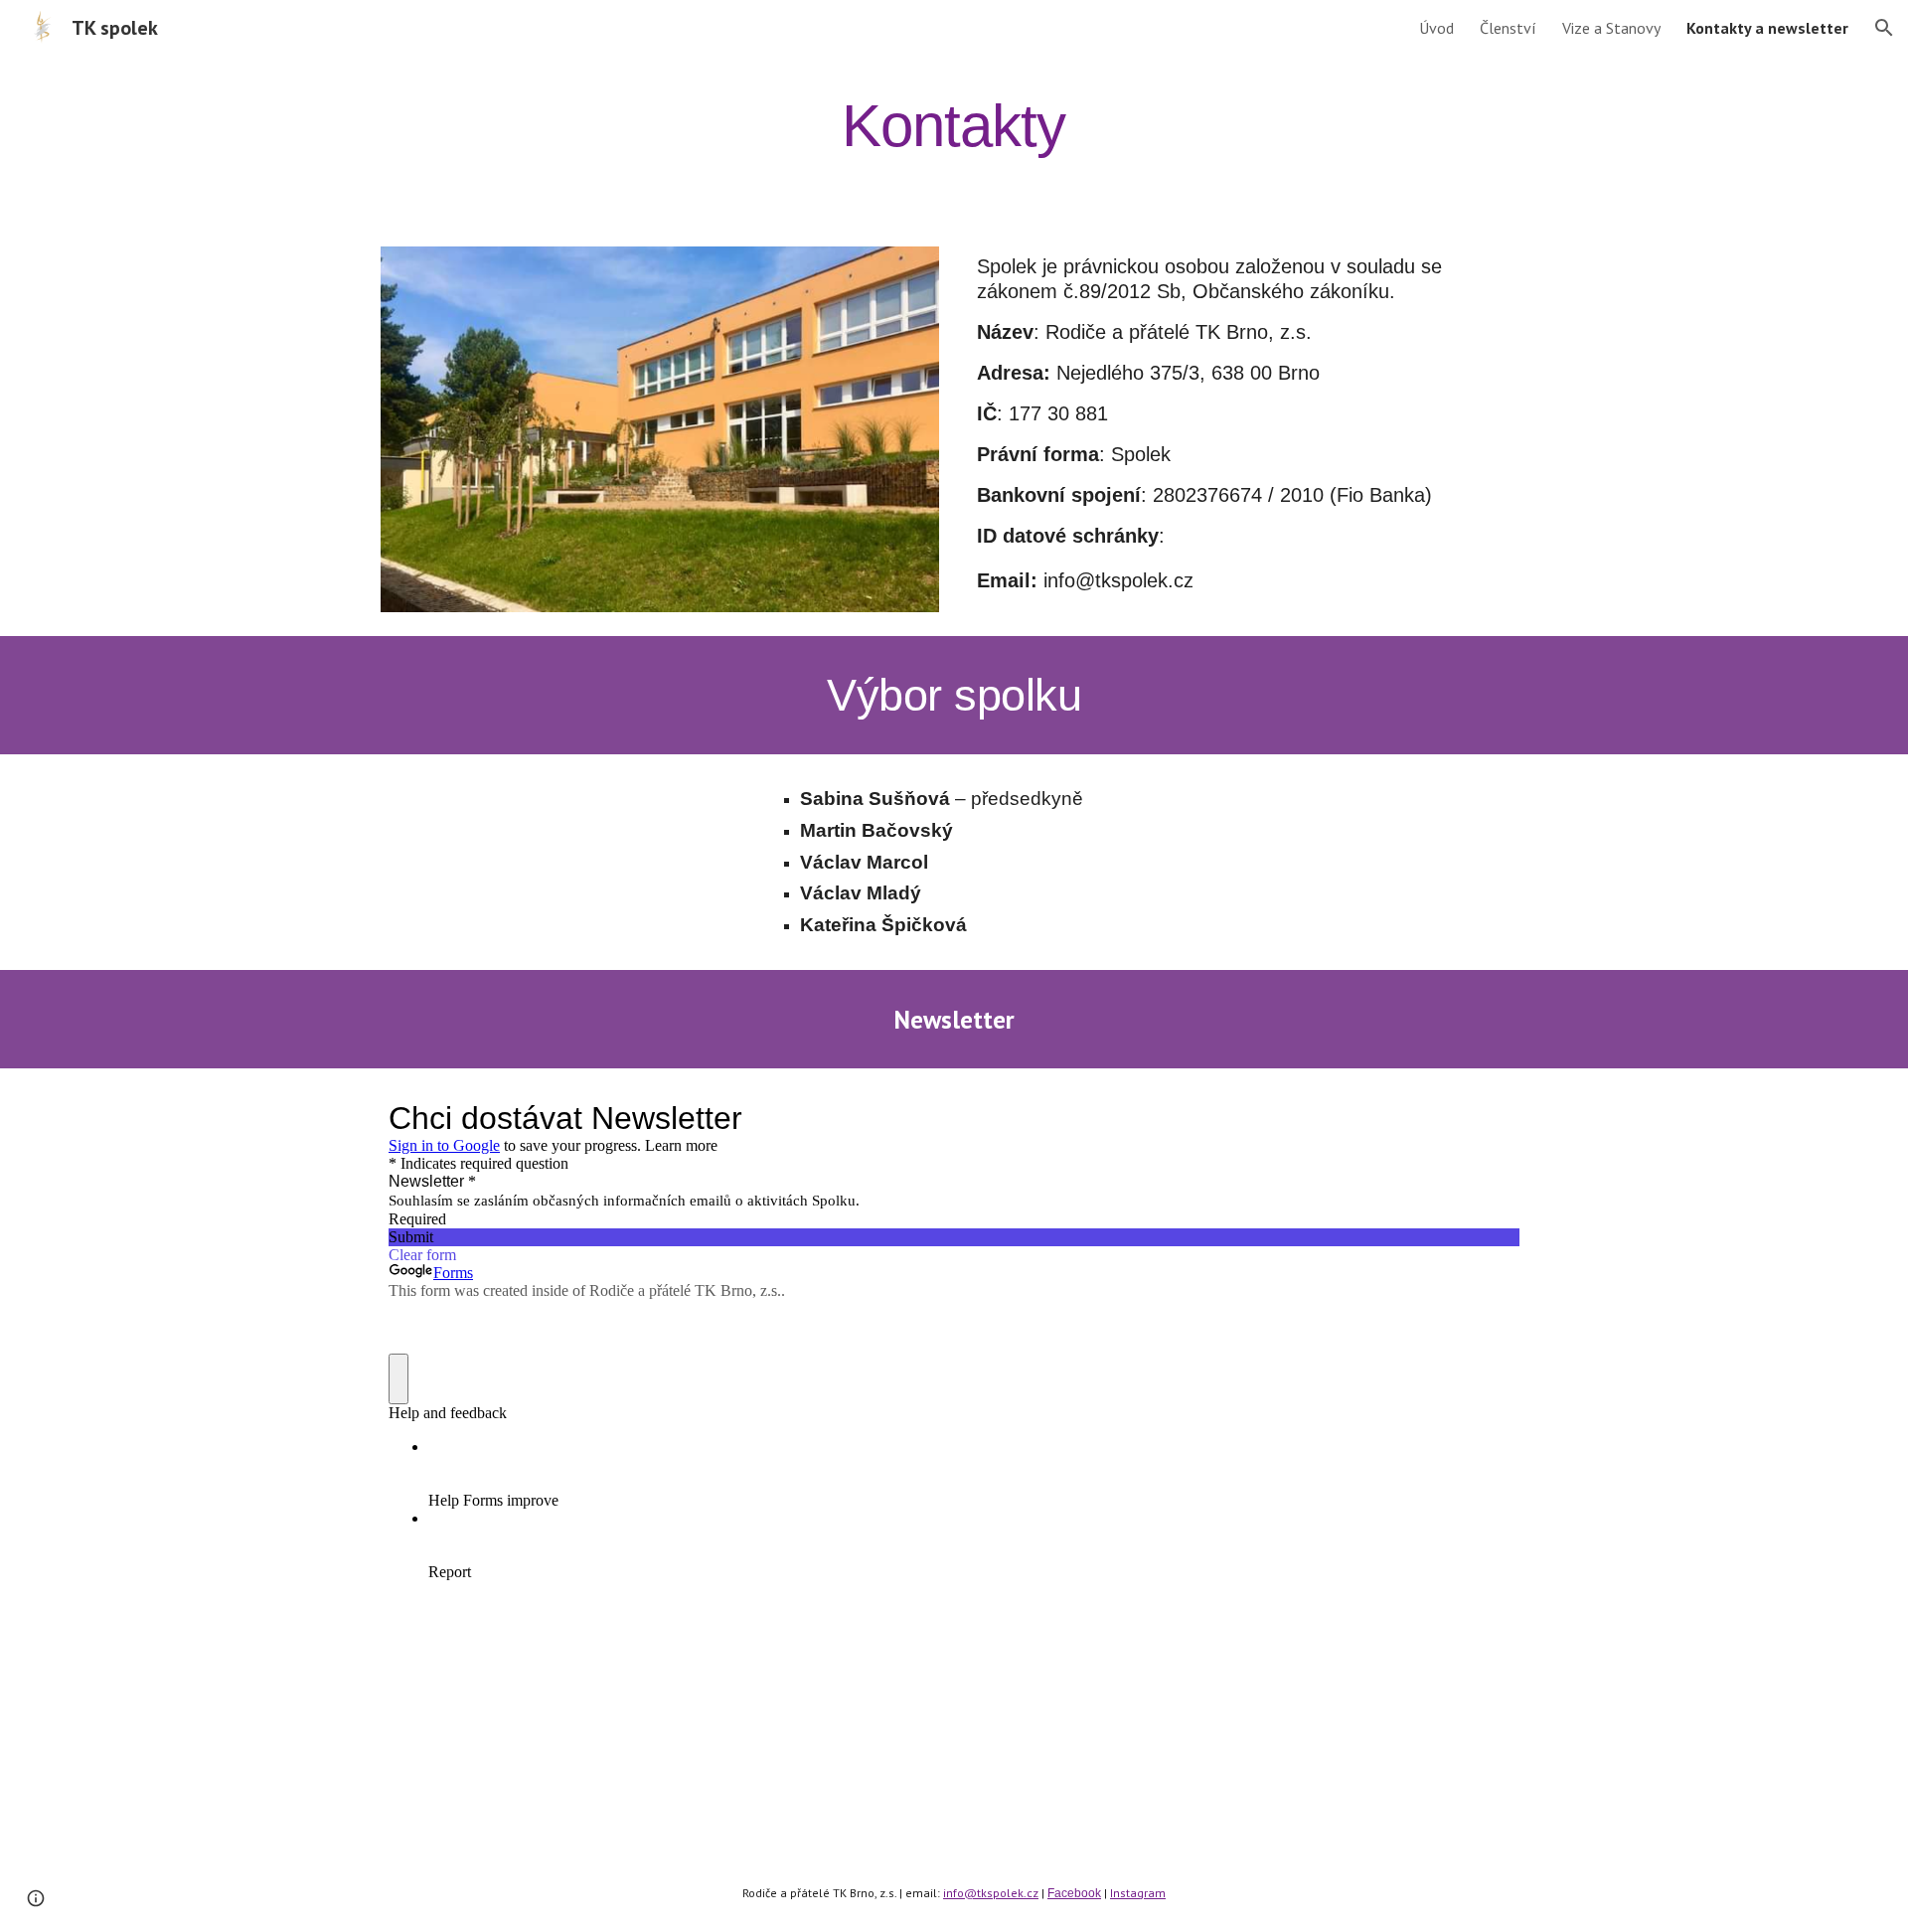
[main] (954, 125)
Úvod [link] (1436, 28)
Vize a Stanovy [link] (1611, 28)
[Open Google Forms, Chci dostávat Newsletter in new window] (1490, 1118)
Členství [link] (1508, 28)
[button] (1884, 28)
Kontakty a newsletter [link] (1767, 28)
